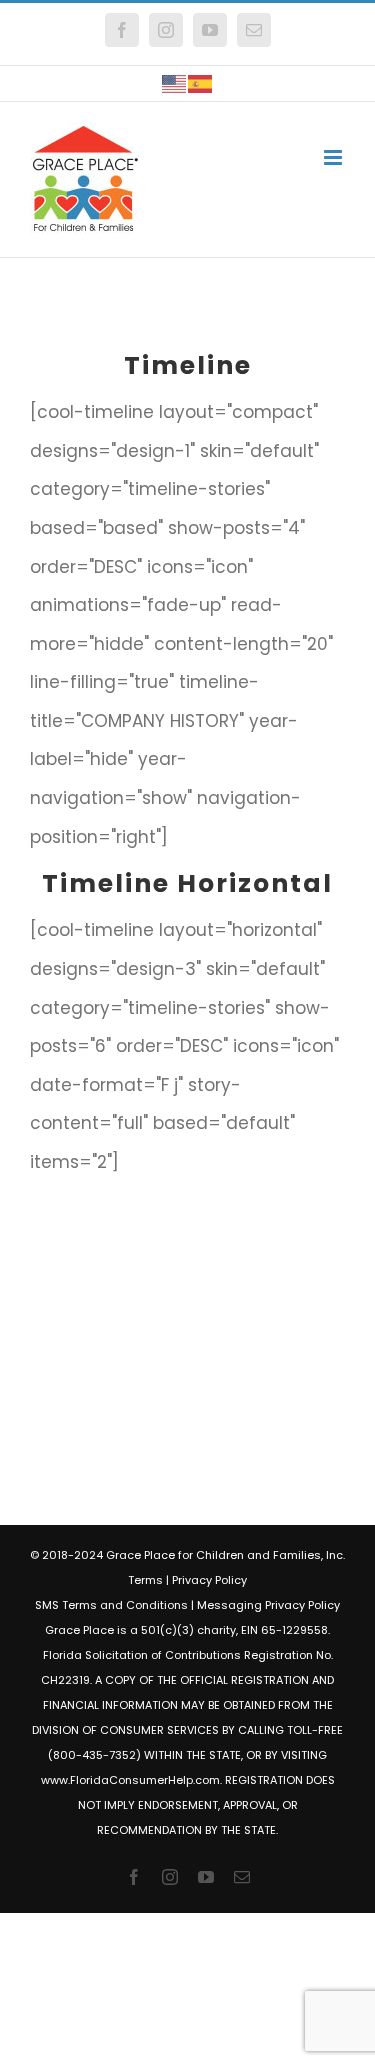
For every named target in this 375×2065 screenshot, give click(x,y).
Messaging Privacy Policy (268, 1605)
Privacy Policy (209, 1580)
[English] (175, 83)
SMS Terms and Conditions (111, 1605)
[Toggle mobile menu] (334, 157)
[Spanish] (201, 83)
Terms (145, 1580)
